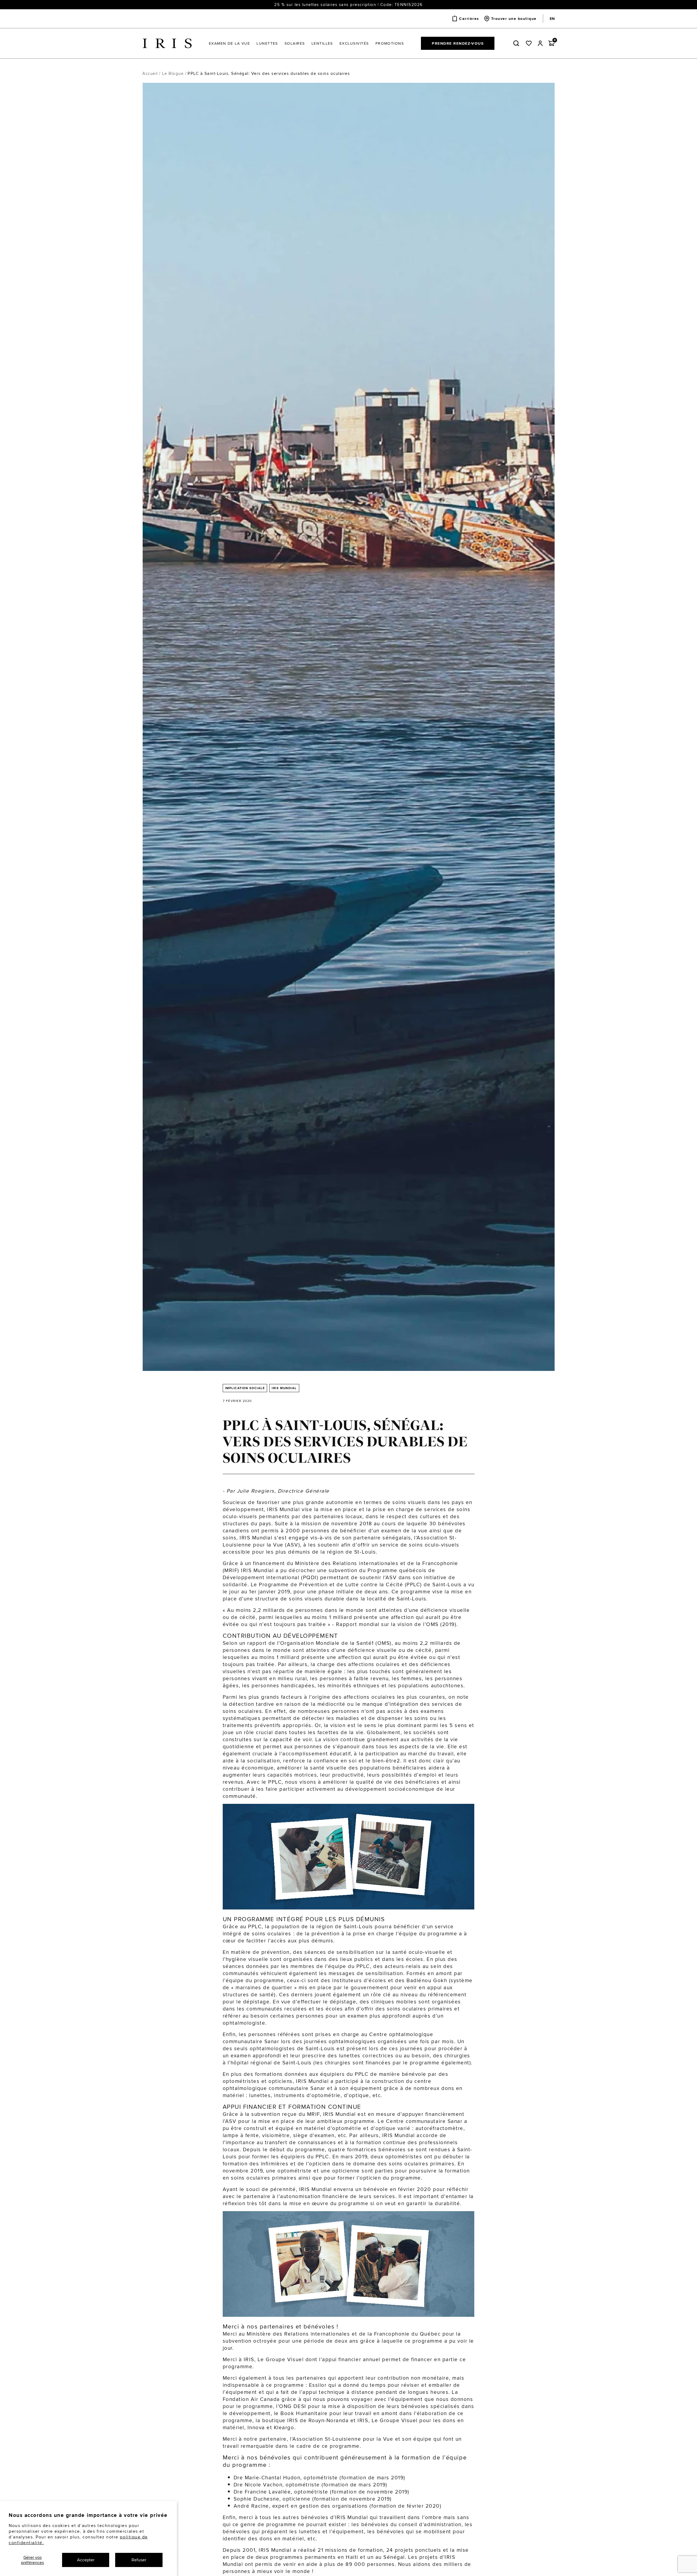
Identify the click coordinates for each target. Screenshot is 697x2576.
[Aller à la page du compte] (540, 43)
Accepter (86, 2560)
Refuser (139, 2560)
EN (552, 19)
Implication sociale (245, 1388)
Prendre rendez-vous (458, 43)
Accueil (150, 73)
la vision (335, 1725)
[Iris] (167, 43)
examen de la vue (404, 1530)
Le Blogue (173, 73)
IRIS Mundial (284, 1388)
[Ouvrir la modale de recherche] (517, 43)
